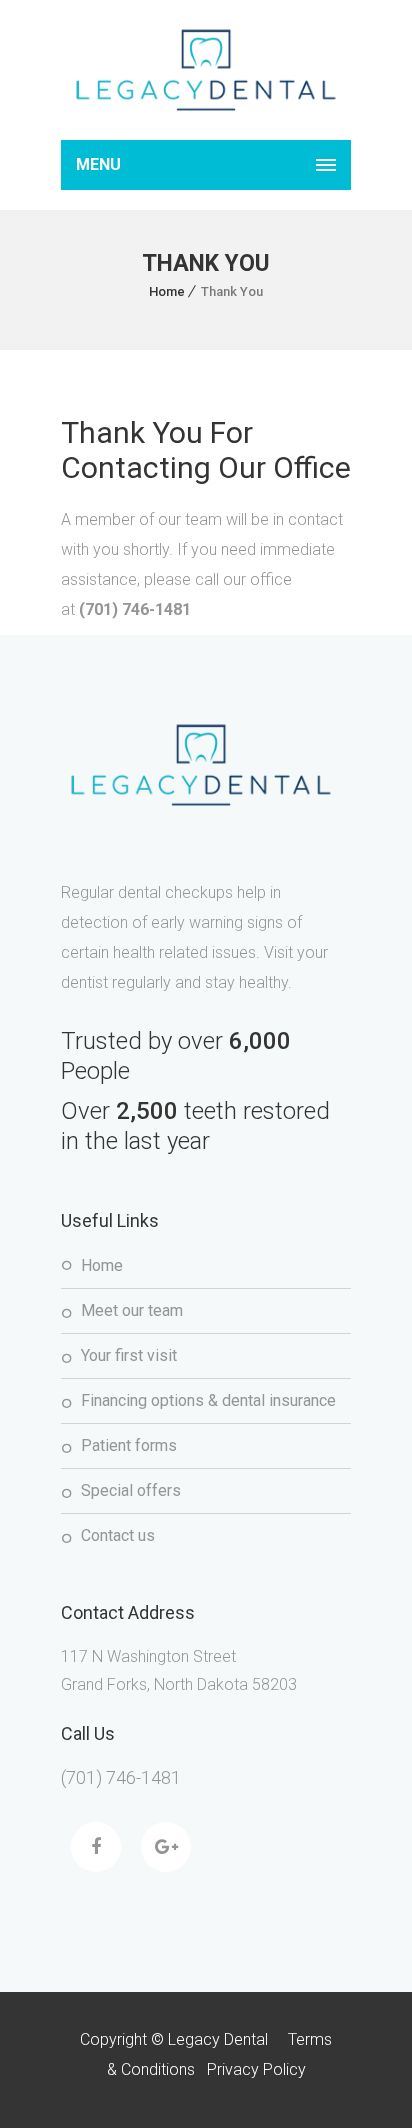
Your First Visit (129, 1355)
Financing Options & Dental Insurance (208, 1400)
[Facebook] (96, 1847)
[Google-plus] (166, 1847)
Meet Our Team (132, 1310)
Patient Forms (129, 1445)
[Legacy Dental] (206, 70)
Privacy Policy (256, 2069)
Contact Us (118, 1535)
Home (167, 291)
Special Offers (131, 1490)
